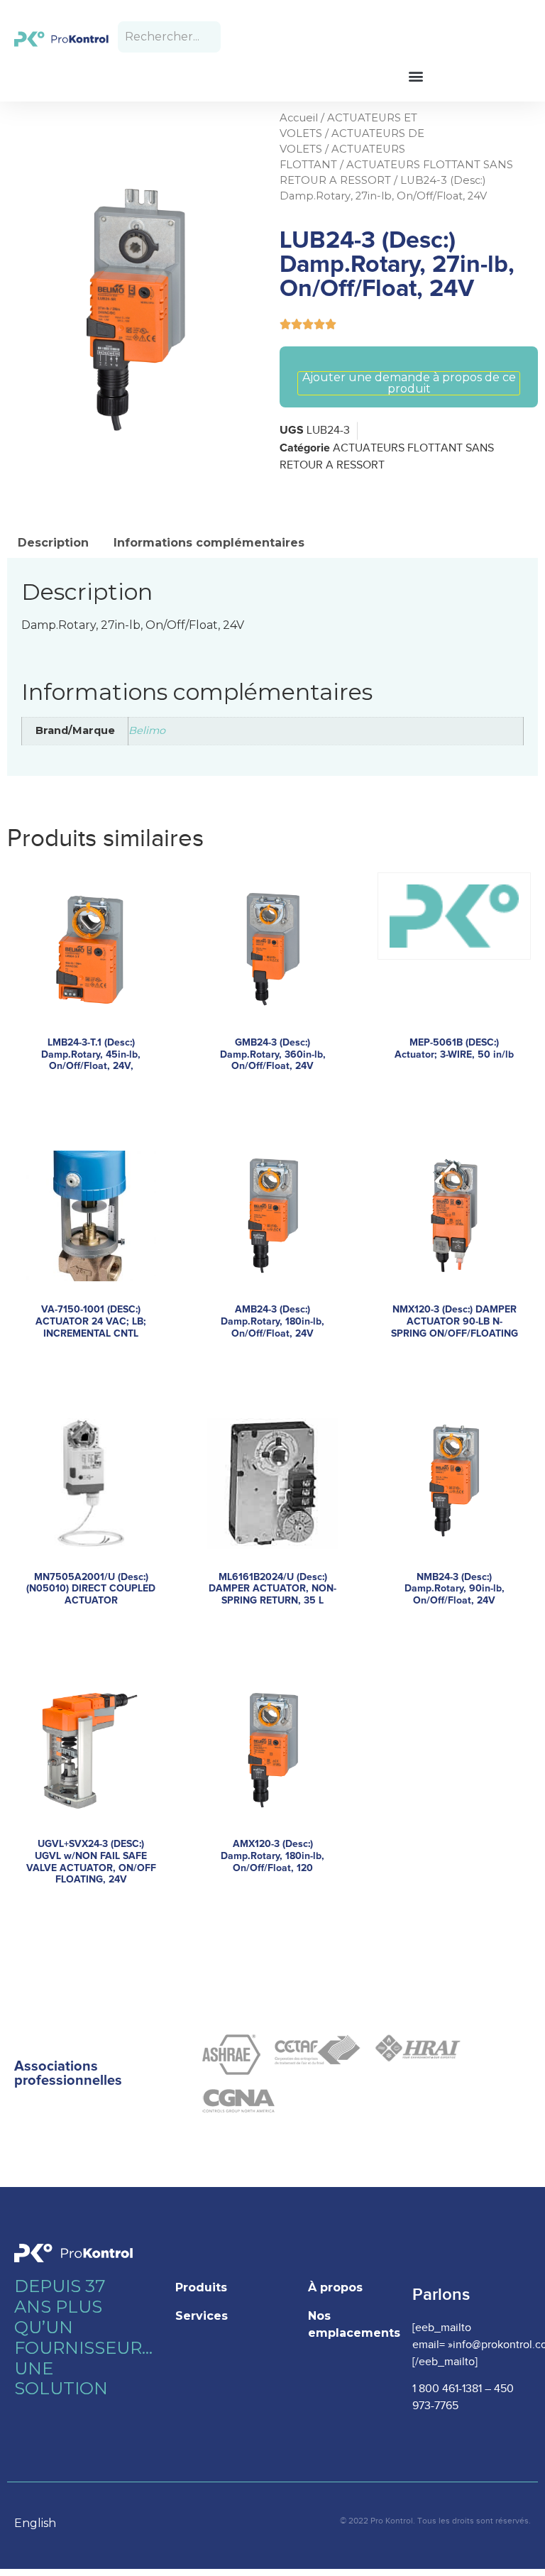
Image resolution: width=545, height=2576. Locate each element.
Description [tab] (53, 543)
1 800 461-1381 (447, 2389)
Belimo (147, 730)
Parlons (441, 2295)
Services (202, 2316)
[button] (415, 76)
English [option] (35, 2523)
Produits (201, 2287)
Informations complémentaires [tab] (209, 543)
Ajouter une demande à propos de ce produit (409, 383)
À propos (335, 2287)
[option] (42, 2523)
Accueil (299, 118)
